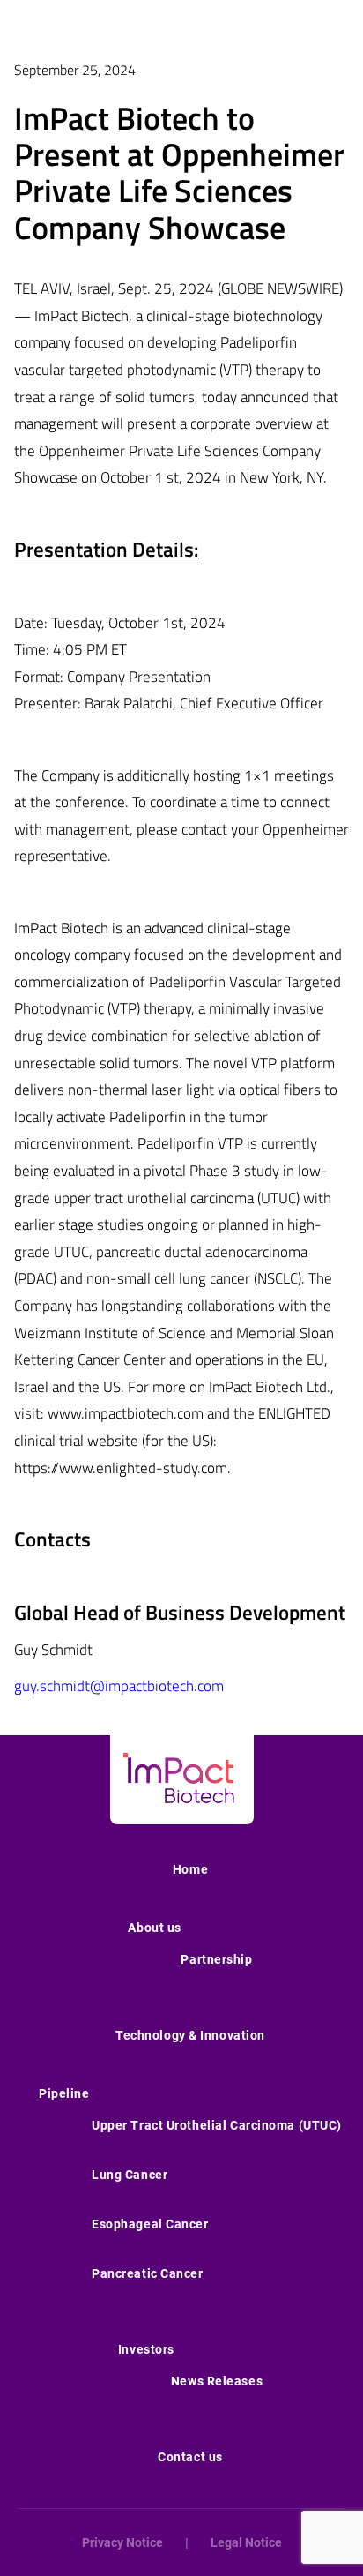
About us (154, 1928)
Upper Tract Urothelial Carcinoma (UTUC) (217, 2125)
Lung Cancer (130, 2175)
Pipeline (64, 2093)
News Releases (217, 2381)
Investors (146, 2349)
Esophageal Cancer (150, 2224)
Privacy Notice (122, 2542)
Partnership (216, 1959)
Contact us (190, 2457)
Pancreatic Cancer (148, 2273)
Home (190, 1869)
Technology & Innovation (190, 2035)
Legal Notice (246, 2542)
